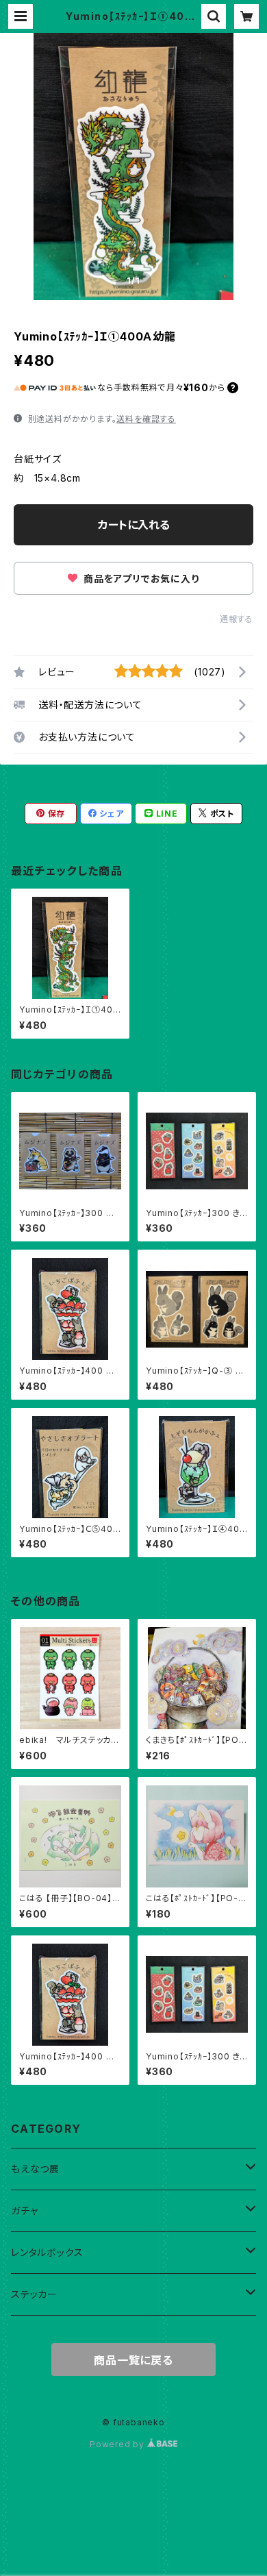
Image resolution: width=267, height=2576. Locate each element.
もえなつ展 (35, 2169)
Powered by (118, 2444)
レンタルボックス (47, 2252)
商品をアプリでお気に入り (140, 579)
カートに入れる (134, 525)
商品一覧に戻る (133, 2360)
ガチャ (24, 2210)
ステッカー (34, 2294)
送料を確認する (146, 419)
